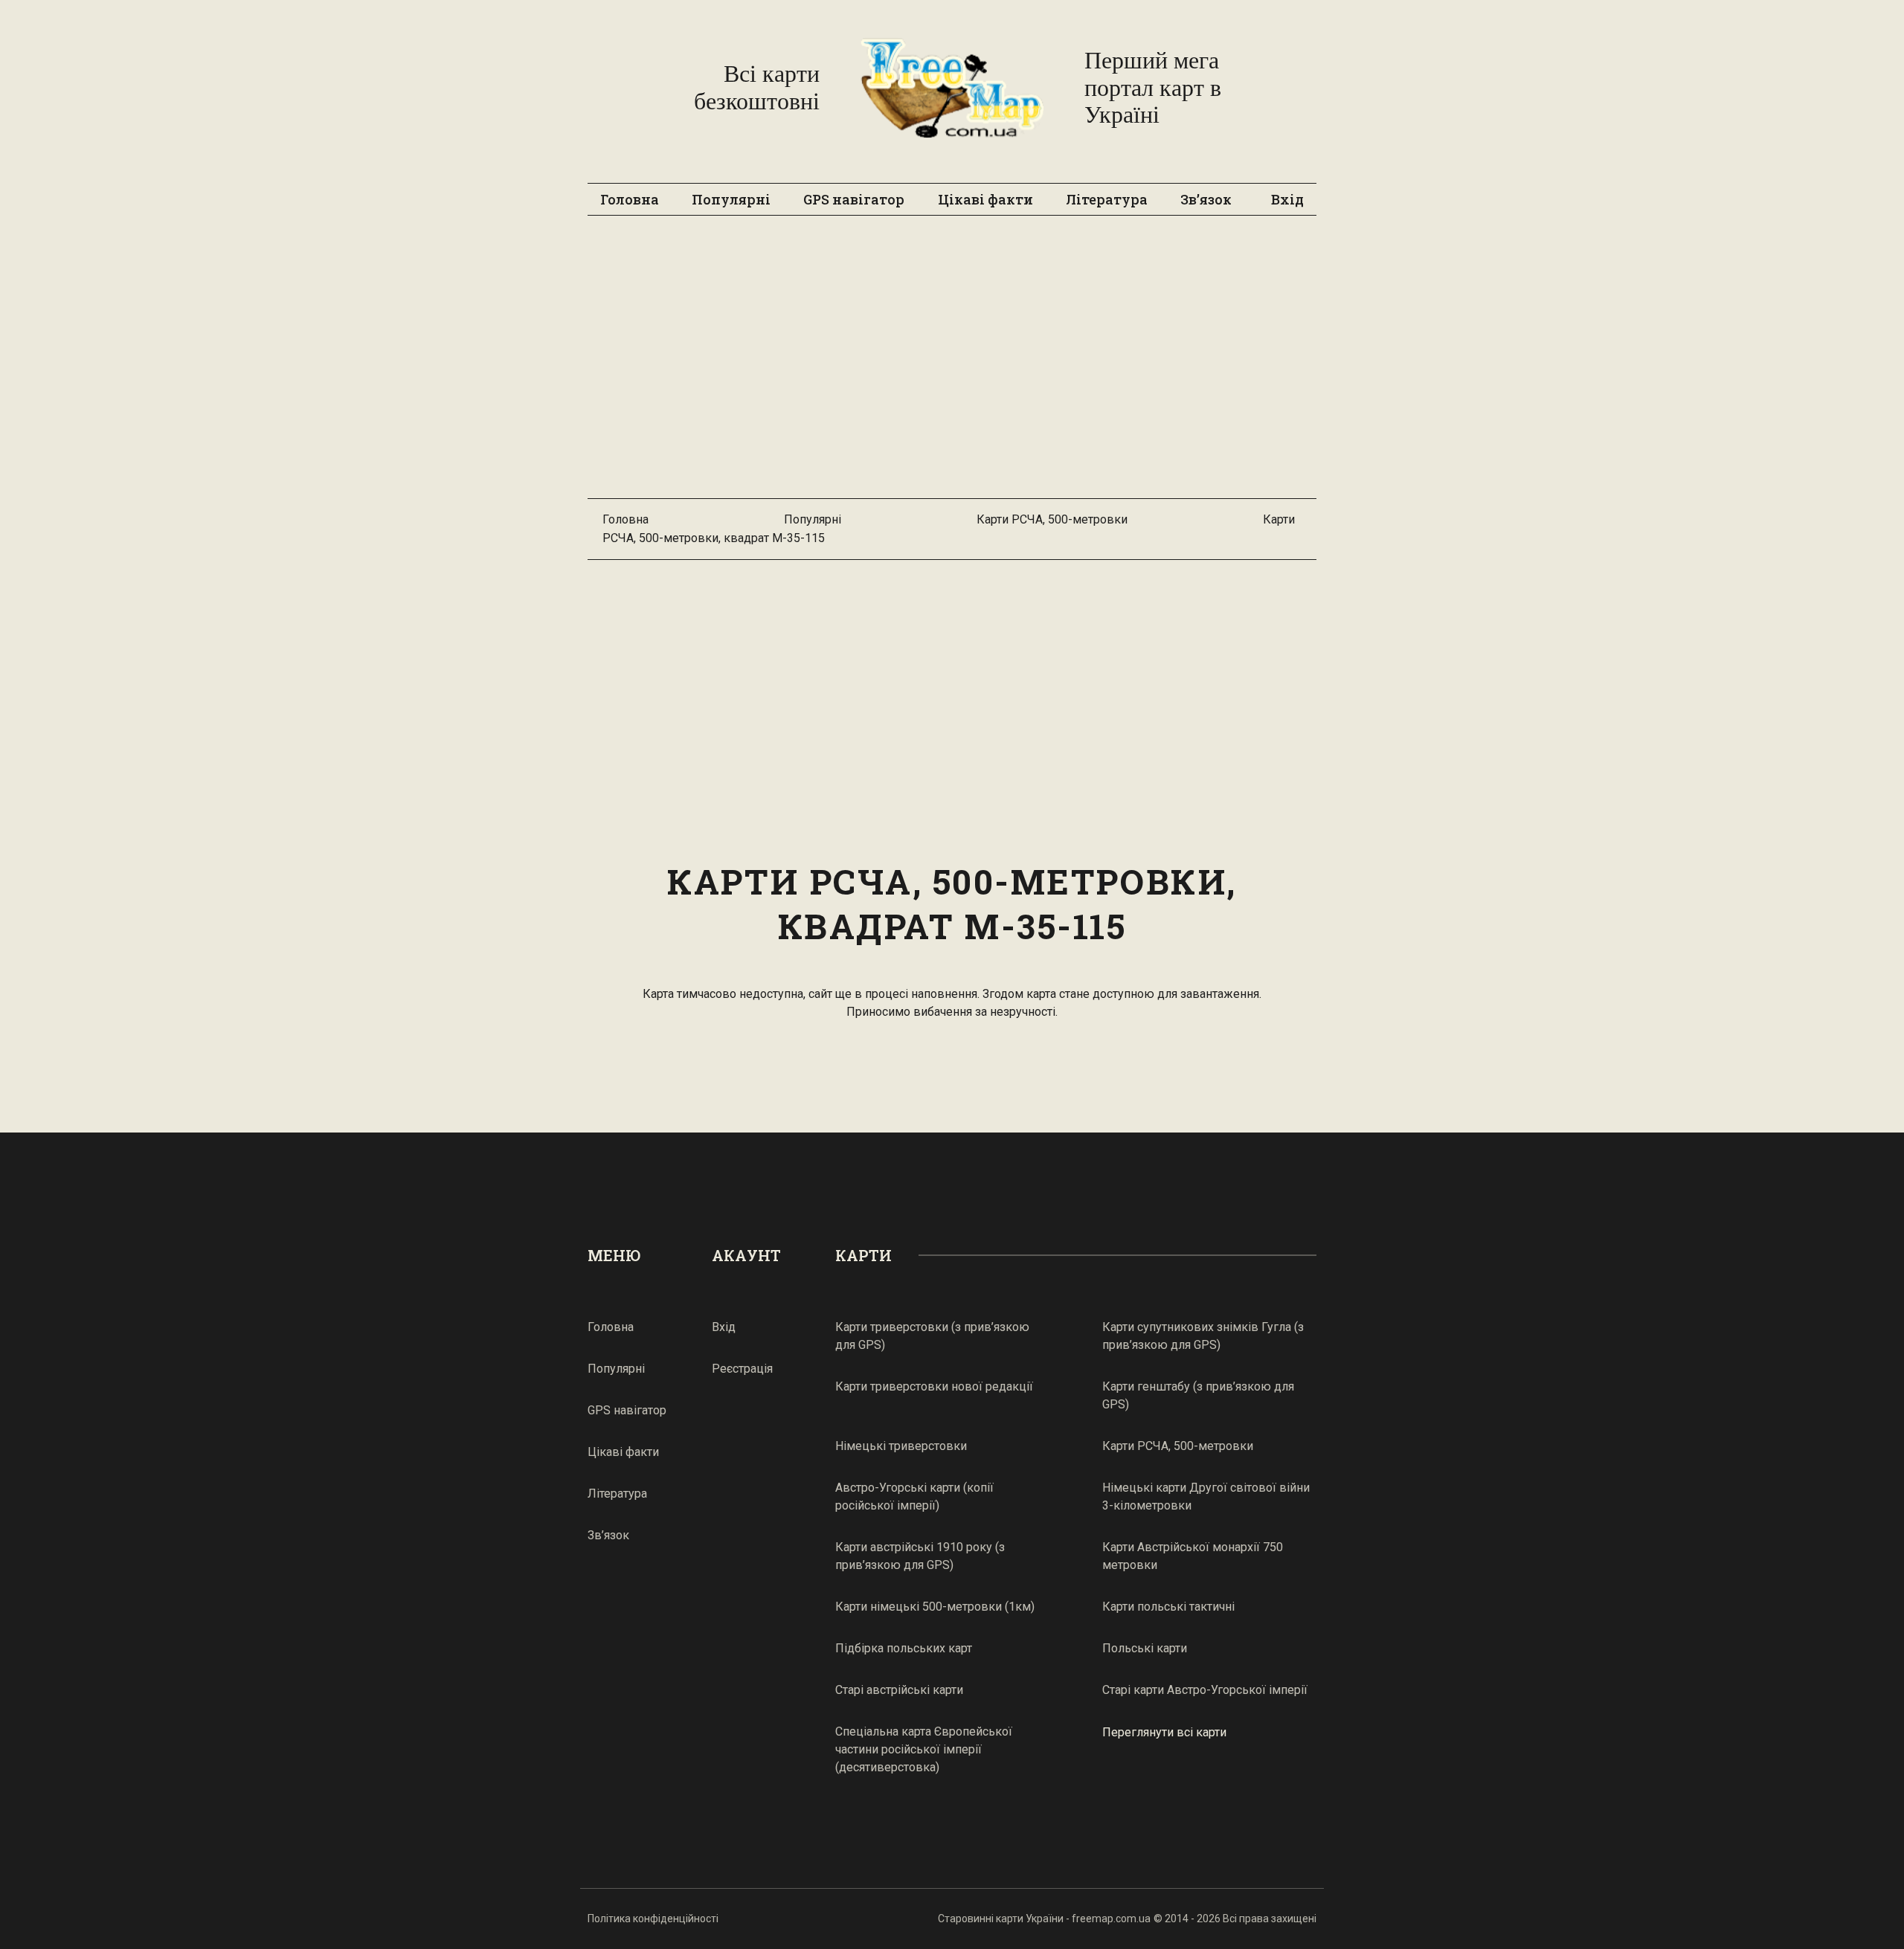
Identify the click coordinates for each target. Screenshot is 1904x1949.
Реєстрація (742, 1369)
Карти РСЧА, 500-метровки (1052, 519)
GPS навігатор (854, 199)
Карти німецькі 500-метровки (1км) (935, 1607)
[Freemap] (952, 88)
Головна (630, 199)
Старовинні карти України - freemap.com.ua (1044, 1919)
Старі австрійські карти (899, 1690)
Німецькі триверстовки (901, 1446)
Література (1107, 199)
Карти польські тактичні (1168, 1607)
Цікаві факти (985, 199)
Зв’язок (1206, 199)
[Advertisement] (952, 364)
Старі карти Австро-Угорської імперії (1205, 1690)
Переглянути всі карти (1164, 1732)
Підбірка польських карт (904, 1648)
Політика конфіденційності (653, 1919)
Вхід (1287, 199)
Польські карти (1145, 1648)
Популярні (731, 199)
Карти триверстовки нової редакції (934, 1386)
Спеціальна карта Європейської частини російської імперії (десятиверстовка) (924, 1749)
